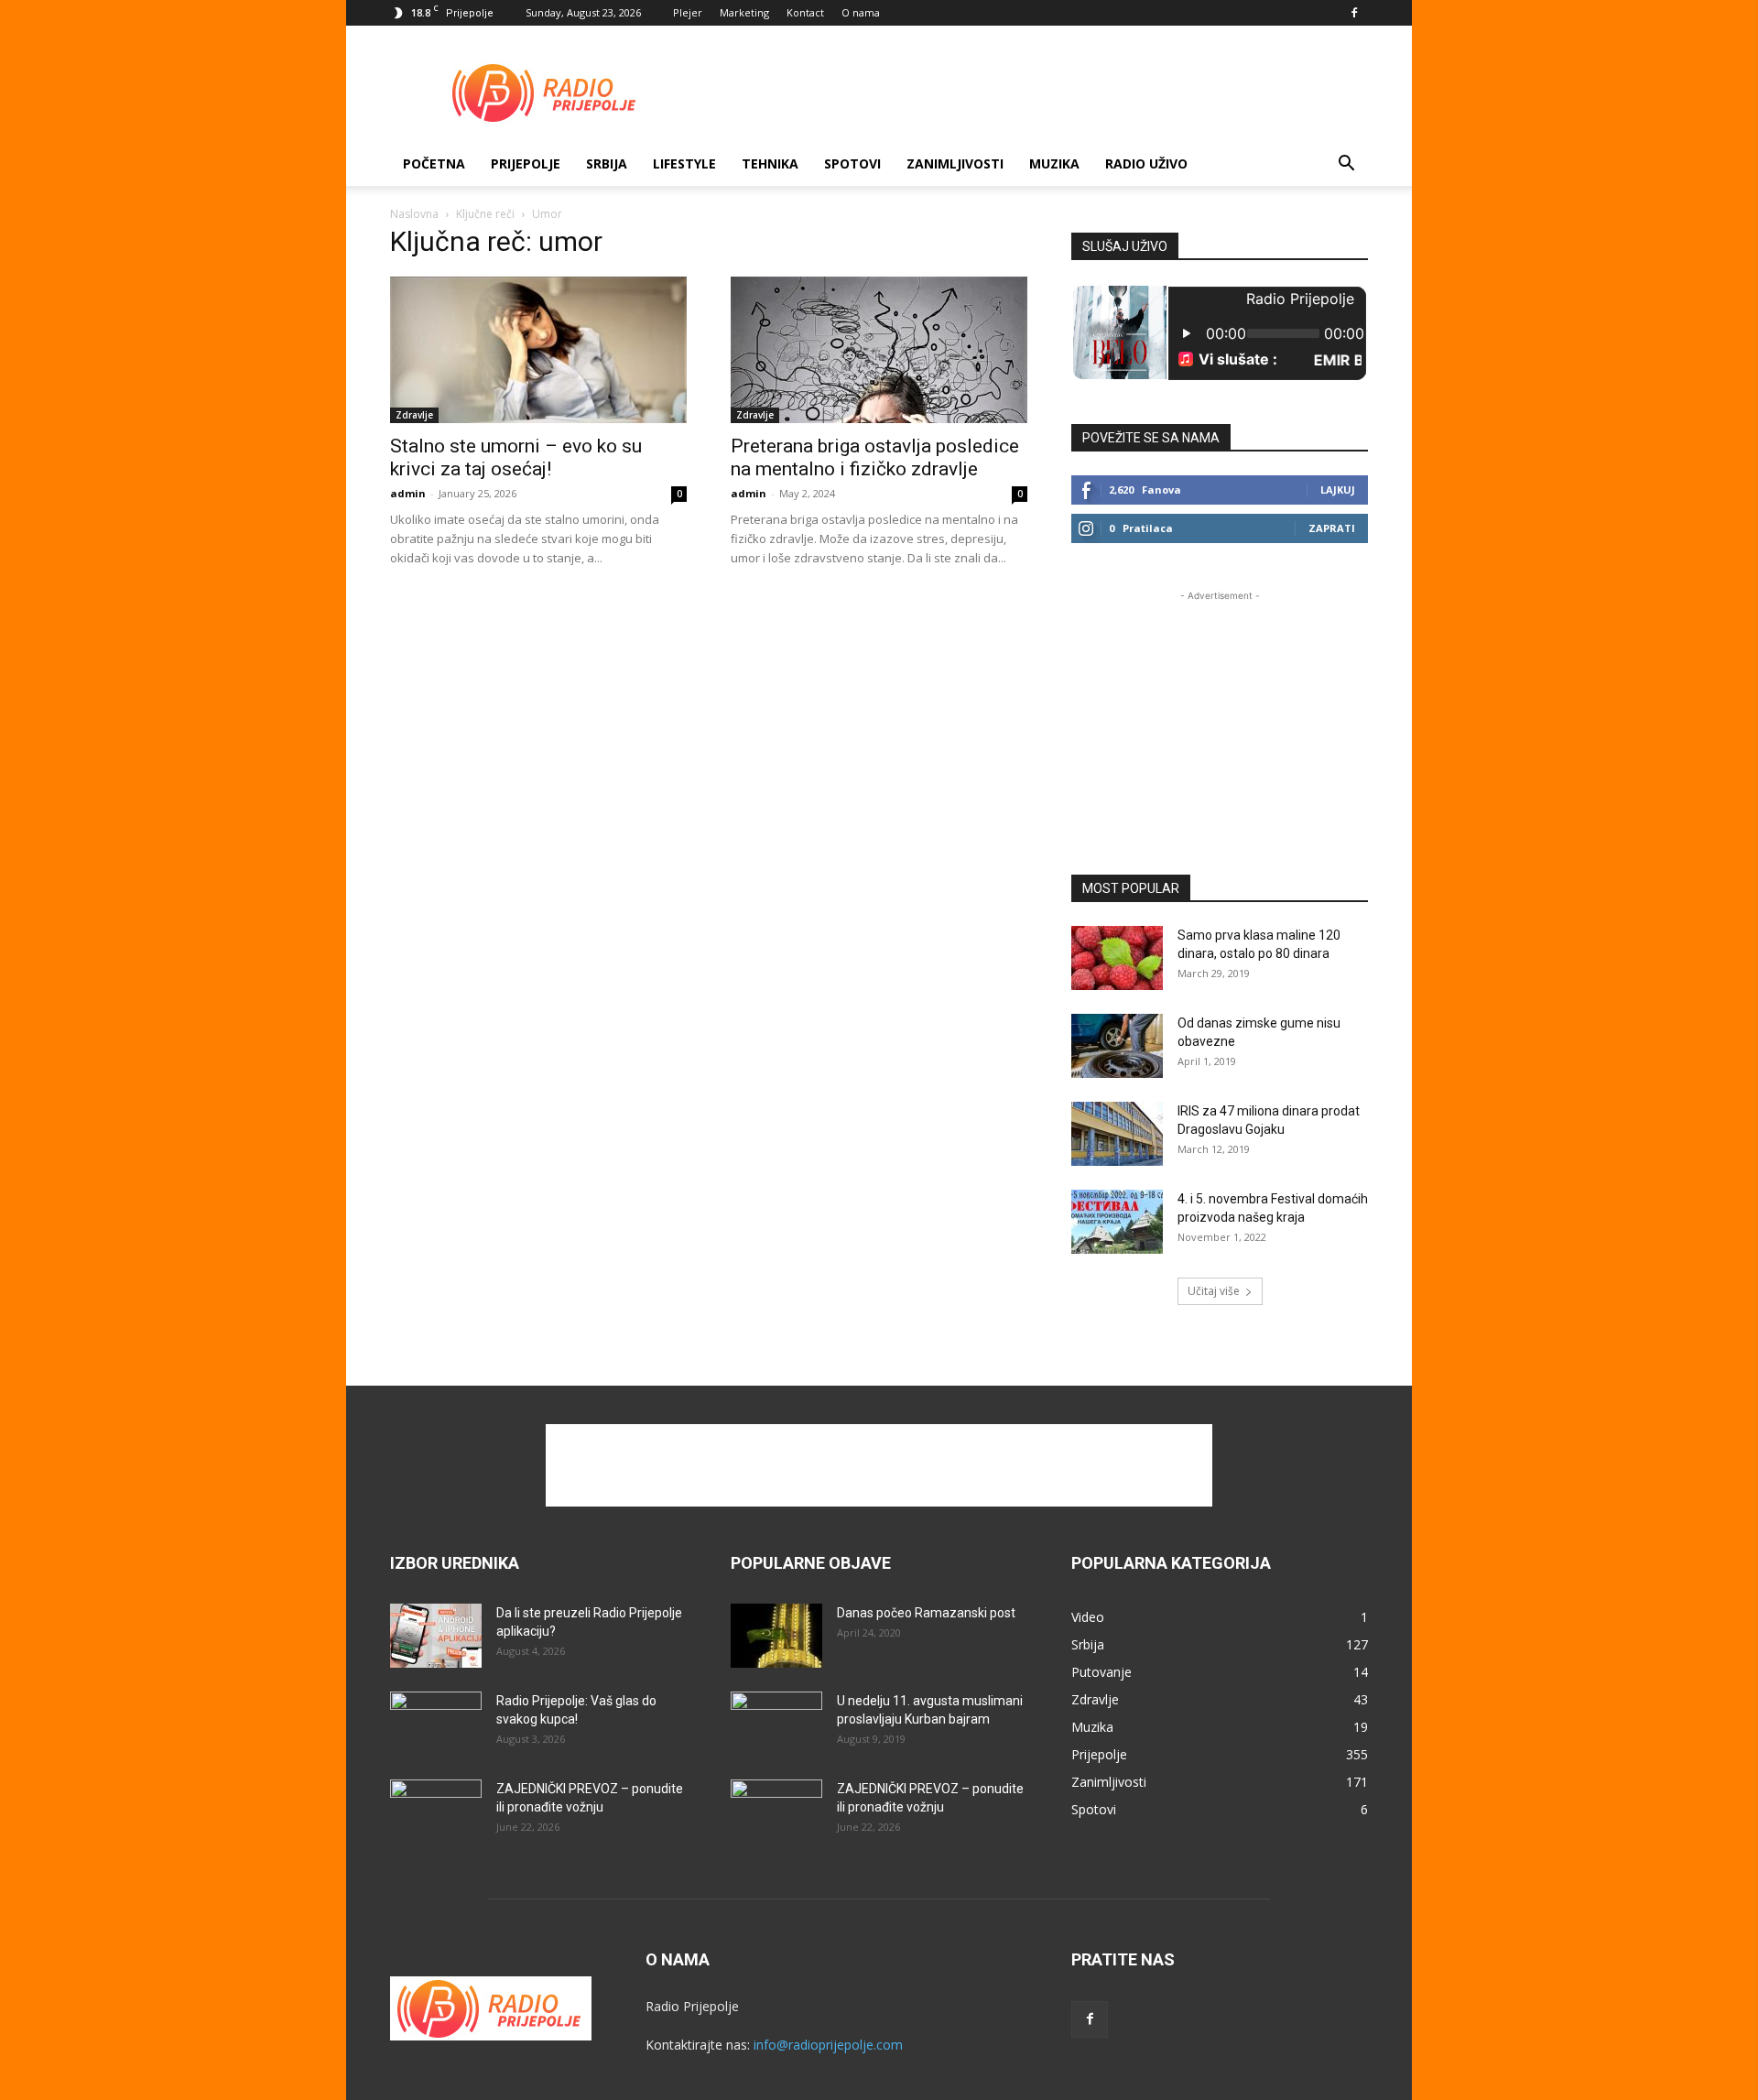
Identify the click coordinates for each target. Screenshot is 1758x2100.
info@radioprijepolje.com (828, 2045)
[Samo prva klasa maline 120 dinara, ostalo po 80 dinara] (1117, 958)
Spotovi (852, 163)
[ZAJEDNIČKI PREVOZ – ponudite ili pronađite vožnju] (436, 1812)
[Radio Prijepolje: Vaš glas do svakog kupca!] (436, 1724)
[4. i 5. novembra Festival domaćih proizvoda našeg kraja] (1117, 1222)
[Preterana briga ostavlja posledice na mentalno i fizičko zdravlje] (879, 350)
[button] (1346, 165)
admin (408, 493)
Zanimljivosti (955, 163)
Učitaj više (1214, 1291)
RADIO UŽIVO (1146, 163)
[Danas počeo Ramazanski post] (776, 1636)
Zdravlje (414, 415)
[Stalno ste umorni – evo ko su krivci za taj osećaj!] (538, 350)
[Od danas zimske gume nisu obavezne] (1117, 1046)
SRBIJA (607, 163)
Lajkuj (1338, 490)
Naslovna (414, 214)
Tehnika (770, 163)
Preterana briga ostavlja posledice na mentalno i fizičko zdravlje (875, 457)
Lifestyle (684, 163)
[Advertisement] (1035, 92)
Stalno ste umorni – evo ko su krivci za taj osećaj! (516, 457)
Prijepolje (526, 163)
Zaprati (1332, 528)
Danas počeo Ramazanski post (926, 1613)
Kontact (805, 12)
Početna (434, 163)
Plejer (688, 12)
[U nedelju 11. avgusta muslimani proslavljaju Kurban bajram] (776, 1724)
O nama (861, 12)
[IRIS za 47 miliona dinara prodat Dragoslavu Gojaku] (1117, 1134)
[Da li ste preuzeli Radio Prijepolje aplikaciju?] (436, 1636)
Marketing (744, 12)
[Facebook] (1354, 13)
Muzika (1054, 163)
